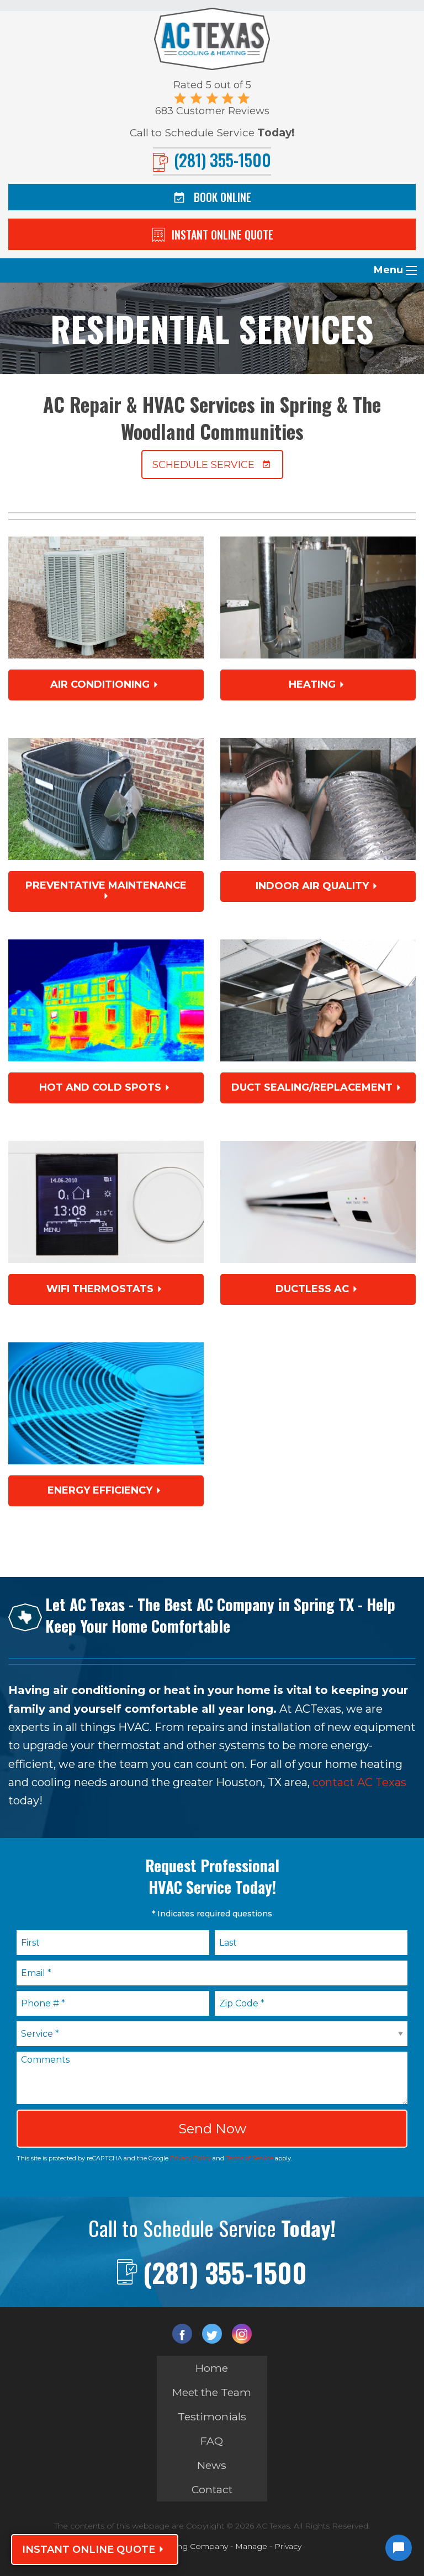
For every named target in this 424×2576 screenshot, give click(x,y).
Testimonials (212, 2416)
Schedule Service (203, 465)
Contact (212, 2489)
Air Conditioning (100, 684)
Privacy (288, 2546)
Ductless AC (312, 1289)
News (212, 2465)
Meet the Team (212, 2392)
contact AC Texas (359, 1782)
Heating (312, 684)
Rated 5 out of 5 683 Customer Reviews (212, 98)
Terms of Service (250, 2158)
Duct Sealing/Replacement (312, 1087)
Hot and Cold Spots (100, 1087)
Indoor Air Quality (312, 886)
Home (212, 2368)
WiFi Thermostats (100, 1289)
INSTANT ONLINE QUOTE (89, 2550)
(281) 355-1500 (225, 2272)
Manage (251, 2546)
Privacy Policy (190, 2158)
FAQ (212, 2441)
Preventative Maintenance (106, 885)
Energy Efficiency (100, 1490)
